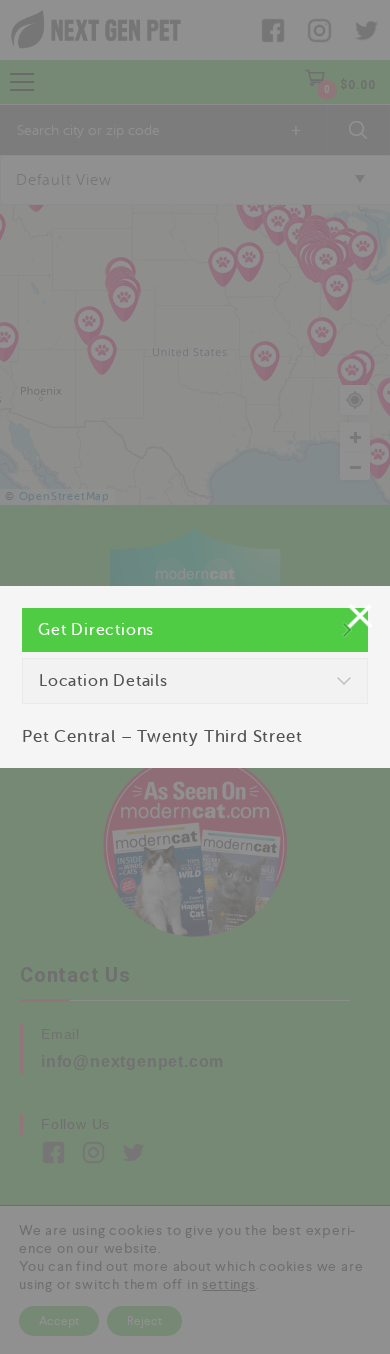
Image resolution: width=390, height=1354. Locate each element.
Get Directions (96, 630)
